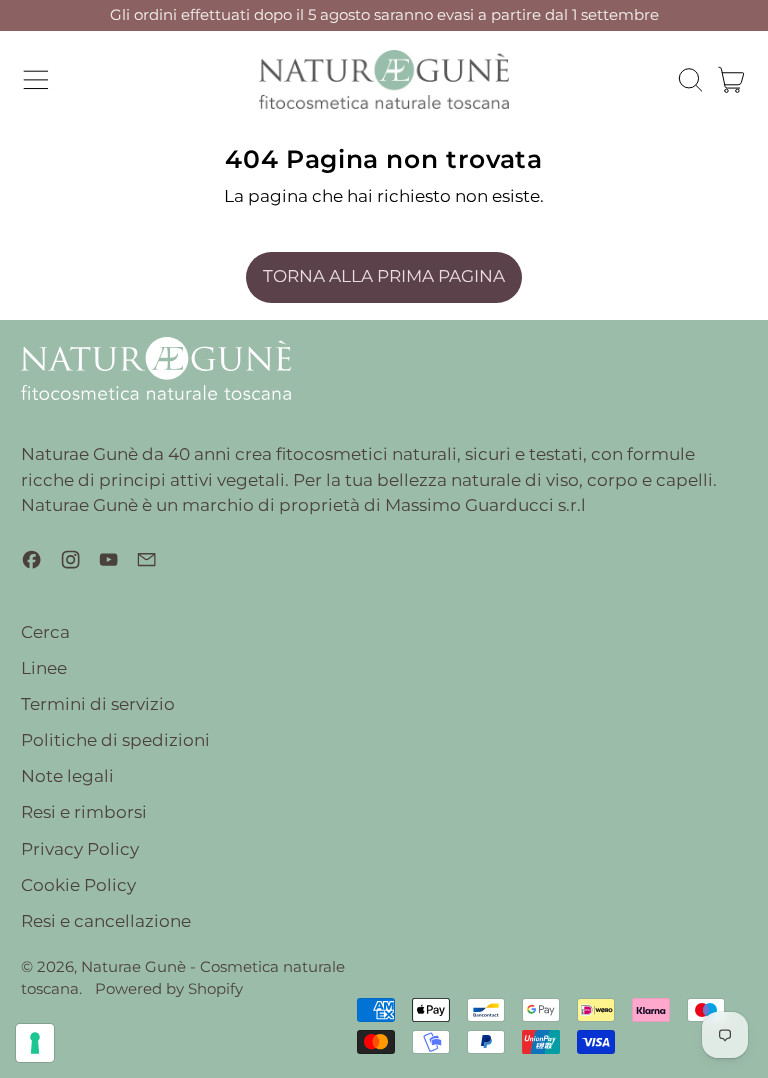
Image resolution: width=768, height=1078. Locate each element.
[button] (690, 80)
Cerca (45, 632)
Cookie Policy (78, 885)
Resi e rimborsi (84, 812)
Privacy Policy (80, 849)
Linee (44, 668)
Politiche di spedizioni (115, 740)
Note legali (67, 776)
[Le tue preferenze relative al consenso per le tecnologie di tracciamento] (35, 1043)
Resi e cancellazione (106, 921)
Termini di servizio (98, 704)
